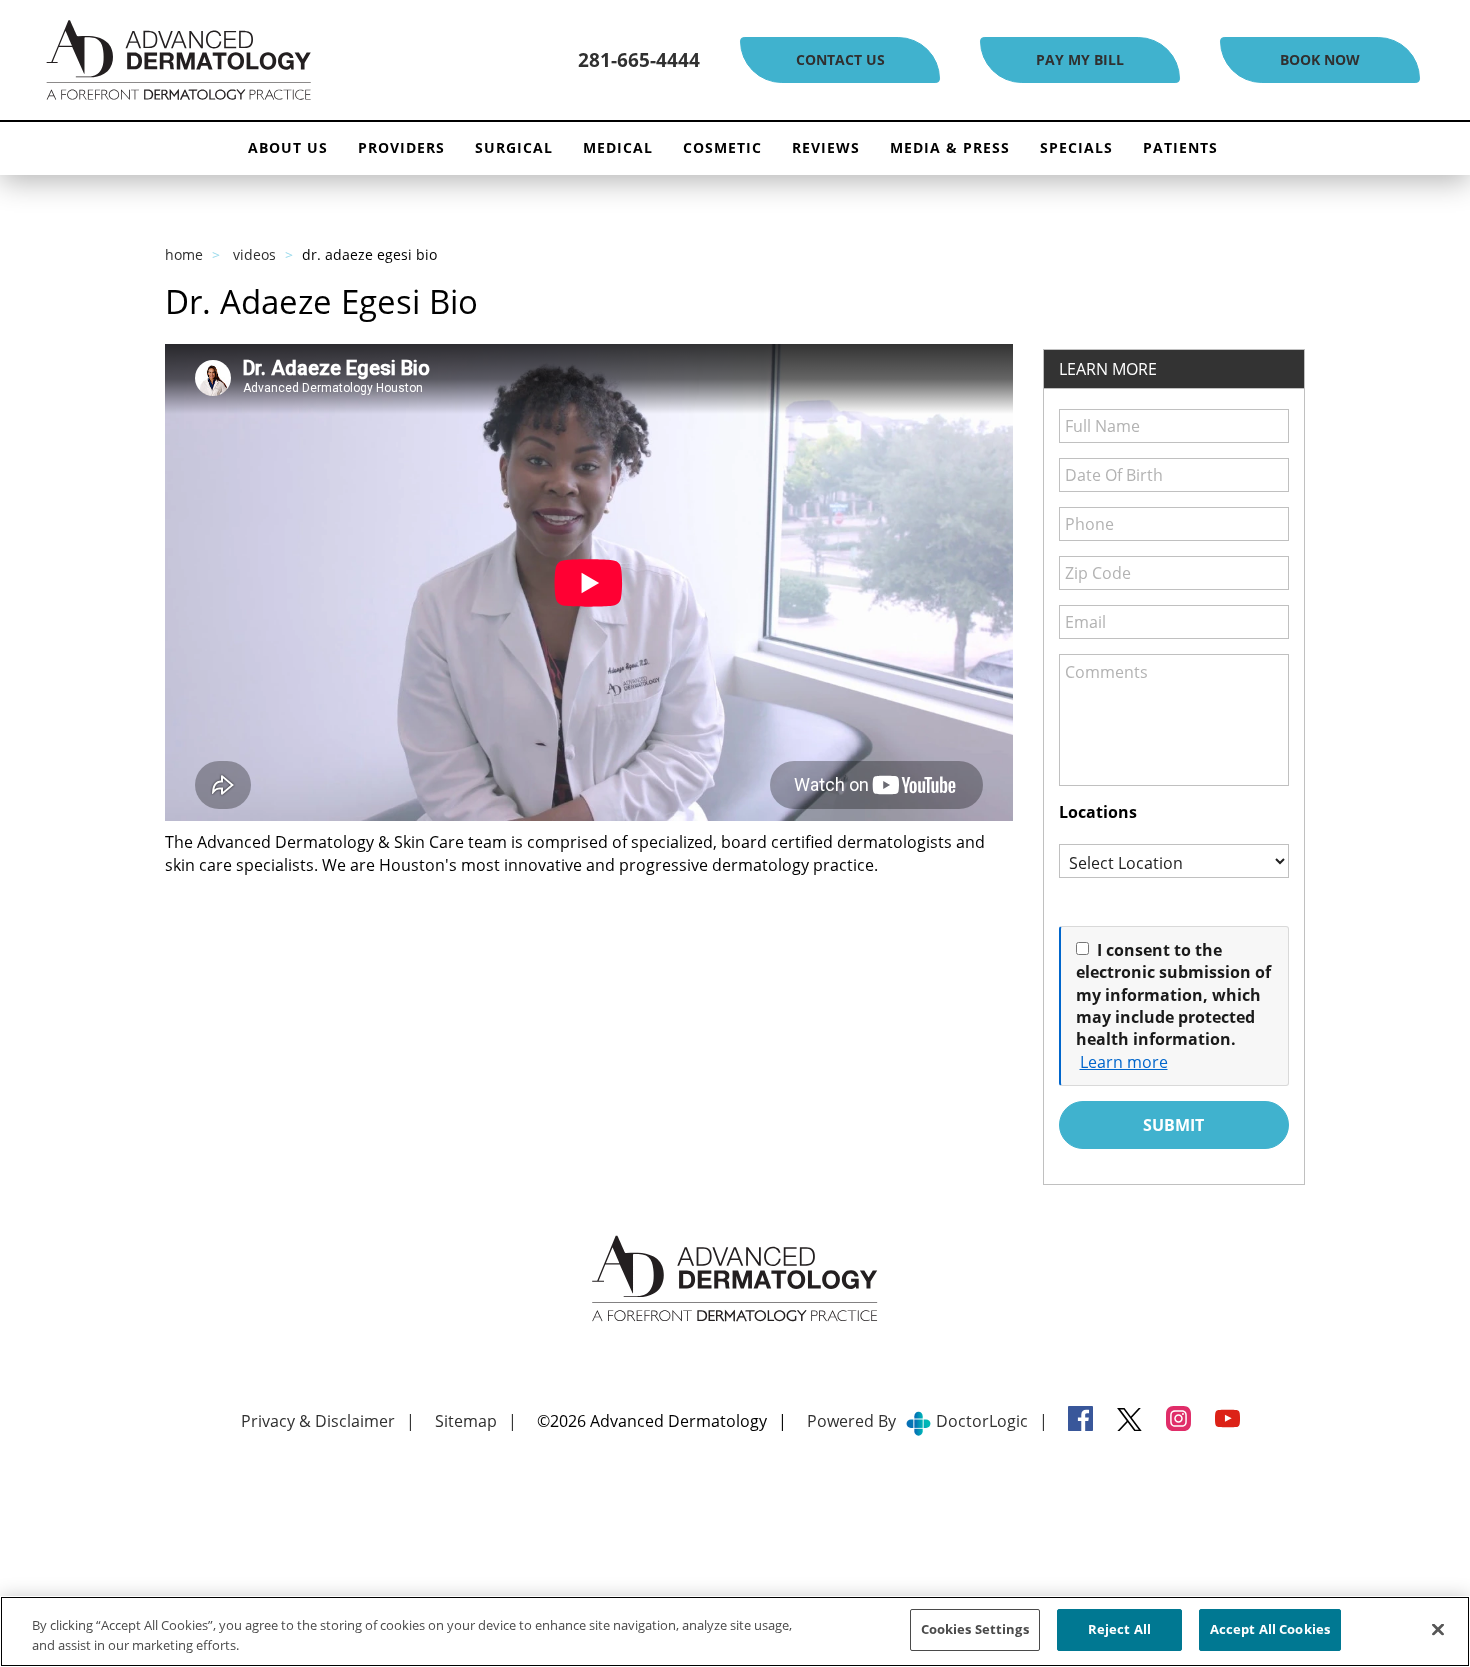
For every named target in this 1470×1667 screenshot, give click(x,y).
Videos (254, 254)
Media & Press (950, 147)
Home (184, 254)
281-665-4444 (639, 59)
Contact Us (840, 59)
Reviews (826, 147)
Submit (1173, 1125)
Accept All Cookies (1270, 1629)
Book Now (1320, 59)
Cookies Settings (975, 1629)
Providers (401, 147)
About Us (288, 147)
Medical (618, 147)
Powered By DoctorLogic (917, 1421)
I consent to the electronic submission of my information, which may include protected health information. (1173, 995)
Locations (1098, 812)
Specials (1076, 147)
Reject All (1119, 1629)
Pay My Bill (1080, 59)
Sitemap (466, 1421)
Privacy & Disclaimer (318, 1421)
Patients (1180, 147)
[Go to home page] (248, 60)
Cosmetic (722, 147)
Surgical (514, 147)
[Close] (1438, 1629)
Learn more (1124, 1062)
